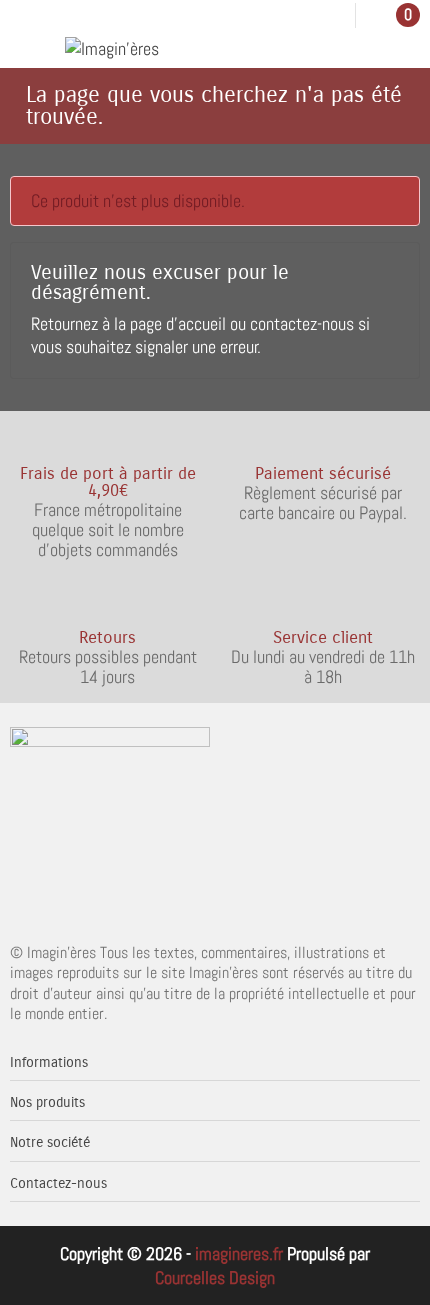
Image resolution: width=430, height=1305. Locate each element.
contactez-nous (302, 323)
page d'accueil (178, 323)
